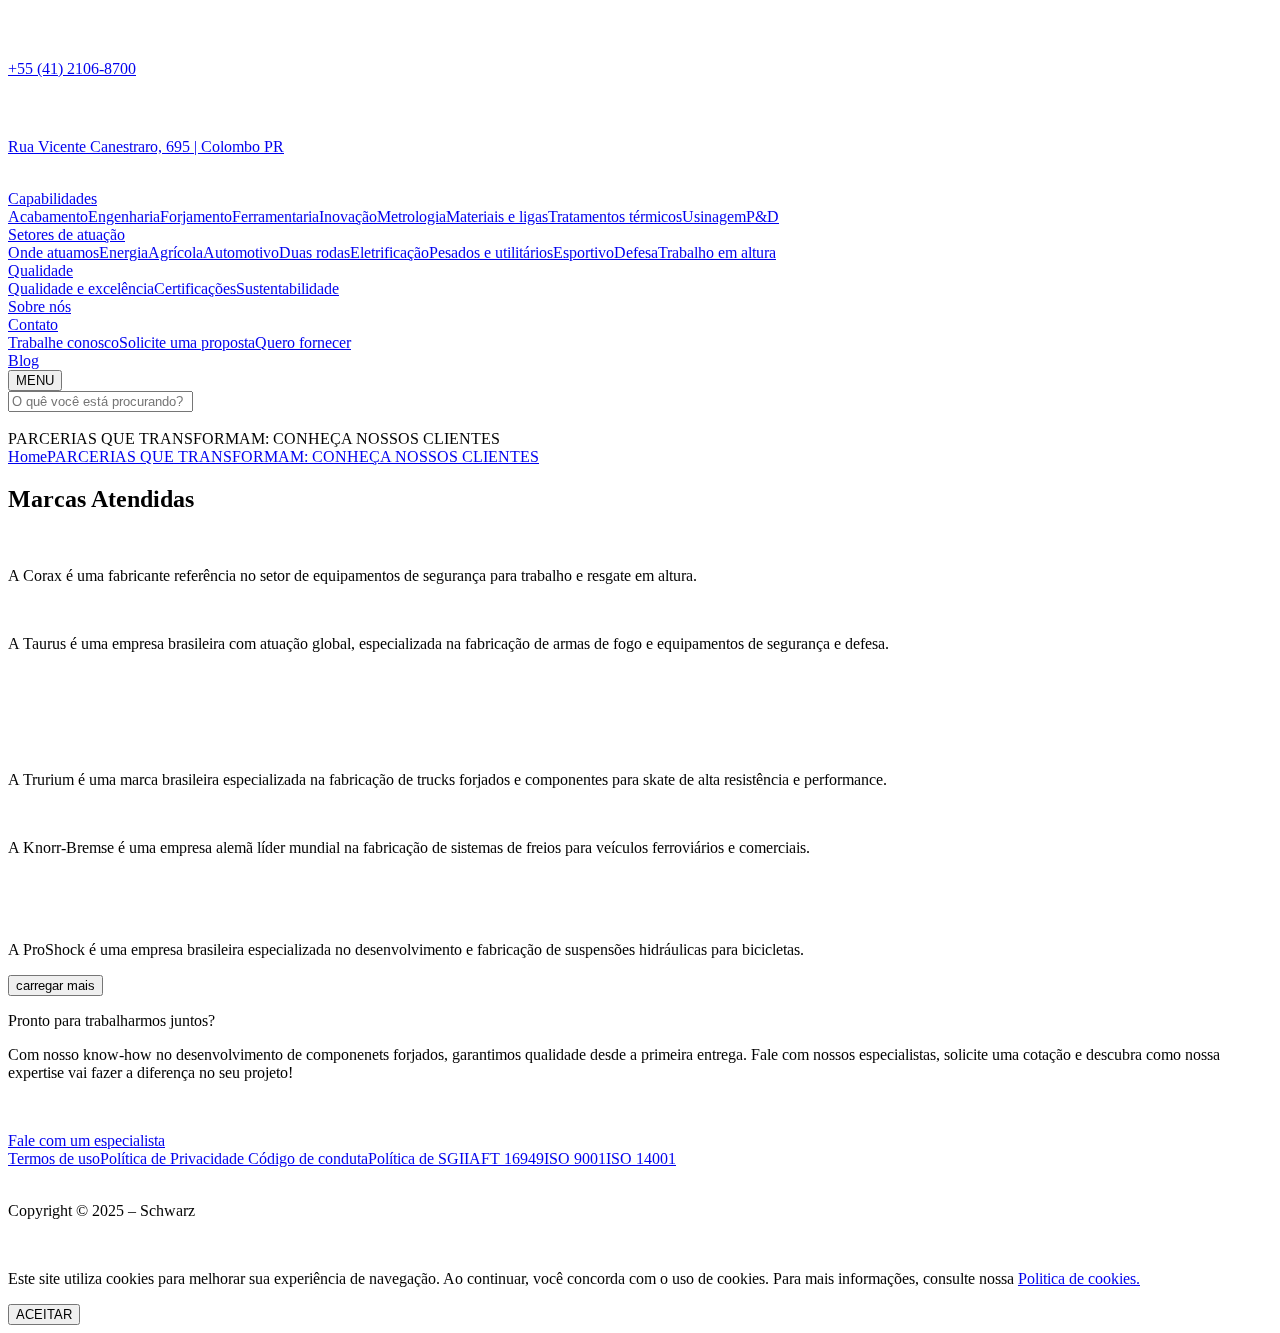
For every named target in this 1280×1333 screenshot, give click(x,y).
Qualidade (40, 270)
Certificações (195, 288)
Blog (23, 360)
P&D (762, 216)
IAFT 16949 (504, 1158)
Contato (33, 324)
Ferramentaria (275, 216)
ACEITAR (44, 1314)
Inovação (348, 216)
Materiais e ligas (497, 216)
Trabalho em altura (717, 252)
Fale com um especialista (86, 1140)
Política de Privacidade (174, 1158)
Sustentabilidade (287, 288)
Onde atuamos (53, 252)
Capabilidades (52, 198)
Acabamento (48, 216)
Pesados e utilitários (491, 252)
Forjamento (196, 216)
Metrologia (411, 216)
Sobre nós (39, 306)
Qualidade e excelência (81, 288)
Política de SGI (416, 1158)
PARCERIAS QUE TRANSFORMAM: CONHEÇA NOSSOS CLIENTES (293, 456)
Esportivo (583, 252)
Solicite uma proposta (187, 342)
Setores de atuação (66, 234)
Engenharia (124, 216)
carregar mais (55, 985)
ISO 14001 (641, 1158)
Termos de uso (54, 1158)
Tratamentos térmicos (615, 216)
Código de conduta (308, 1158)
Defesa (636, 252)
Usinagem (714, 216)
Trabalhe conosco (63, 342)
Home (27, 456)
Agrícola (175, 252)
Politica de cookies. (1079, 1278)
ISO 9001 (575, 1158)
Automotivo (241, 252)
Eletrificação (389, 252)
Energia (123, 252)
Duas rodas (314, 252)
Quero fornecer (303, 342)
